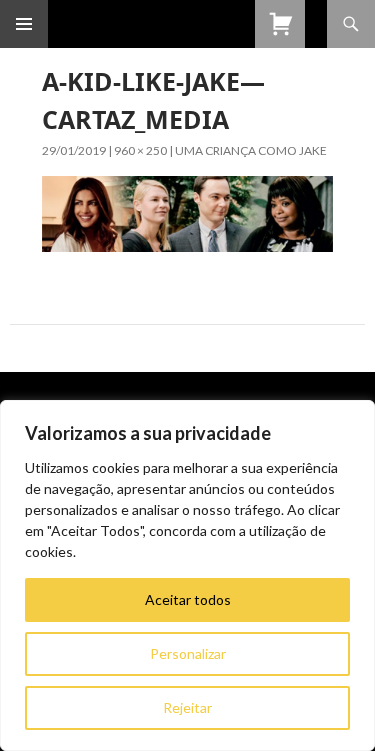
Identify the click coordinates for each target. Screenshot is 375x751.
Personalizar (188, 653)
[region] (187, 575)
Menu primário (24, 24)
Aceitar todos (188, 599)
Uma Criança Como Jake (251, 150)
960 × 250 (140, 150)
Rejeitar (187, 707)
